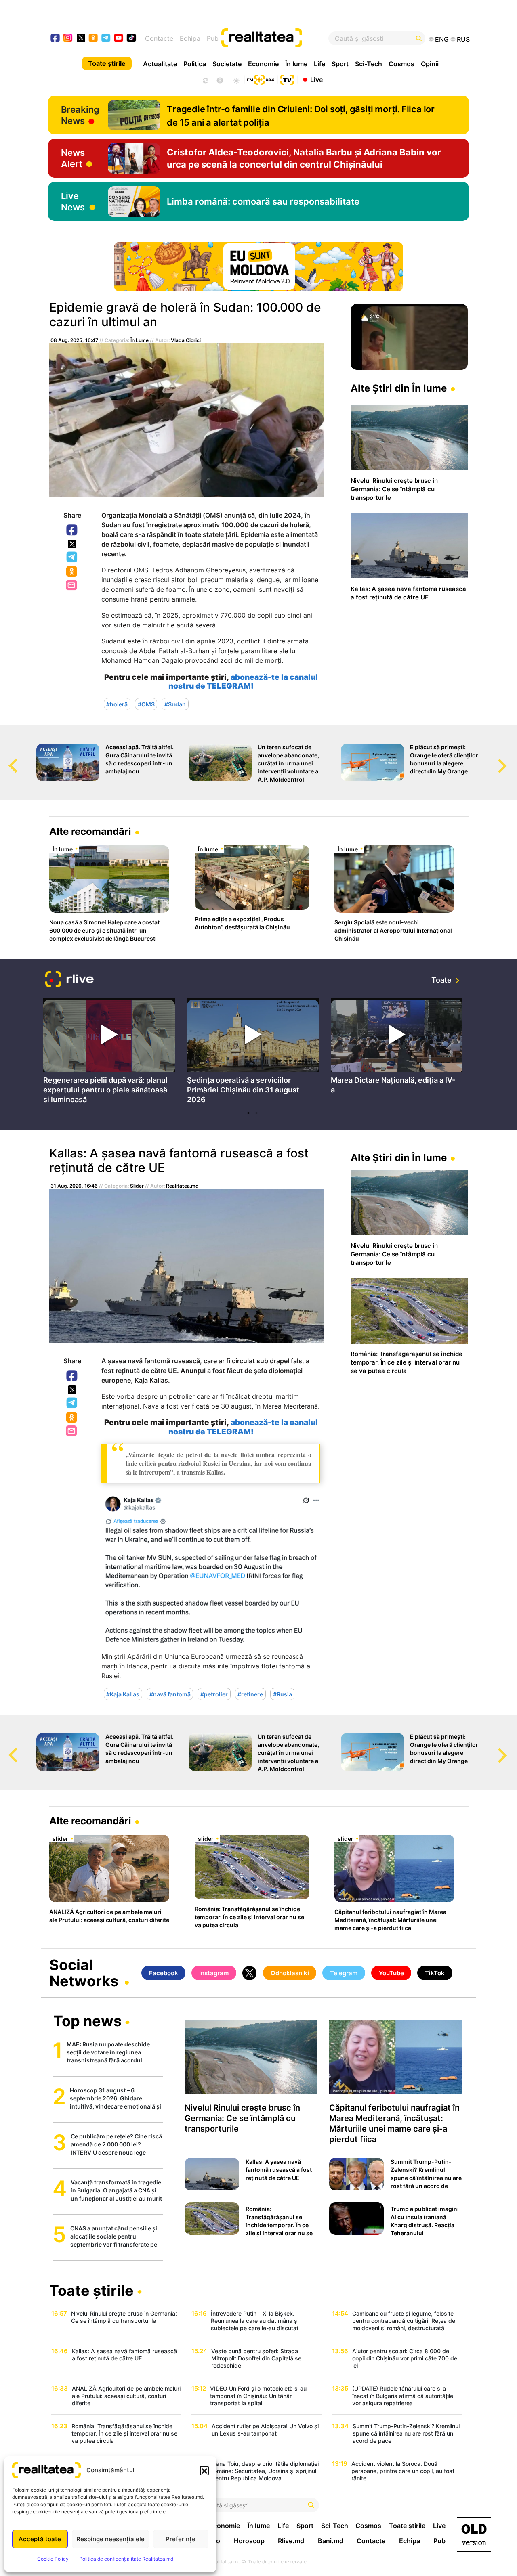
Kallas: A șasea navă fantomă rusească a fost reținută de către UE (179, 1160)
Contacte (159, 38)
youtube (119, 39)
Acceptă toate (40, 2539)
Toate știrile (107, 63)
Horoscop (249, 2541)
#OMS (146, 704)
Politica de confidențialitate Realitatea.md (126, 2559)
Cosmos (401, 64)
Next (511, 758)
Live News (73, 201)
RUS (463, 39)
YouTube (391, 1973)
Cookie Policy (53, 2559)
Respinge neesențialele (110, 2539)
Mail (72, 586)
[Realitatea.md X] (81, 37)
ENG (442, 39)
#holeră (117, 704)
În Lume (140, 340)
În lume (296, 64)
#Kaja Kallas (123, 1694)
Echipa (190, 38)
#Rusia (283, 1694)
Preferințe (181, 2539)
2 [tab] (256, 1113)
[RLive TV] (69, 980)
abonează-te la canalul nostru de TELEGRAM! (243, 1427)
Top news (87, 2022)
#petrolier (214, 1694)
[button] (204, 2470)
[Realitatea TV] (287, 79)
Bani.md (331, 2541)
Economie (263, 64)
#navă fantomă (170, 1694)
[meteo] (236, 80)
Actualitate (160, 64)
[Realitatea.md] (474, 2535)
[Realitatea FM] (261, 79)
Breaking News (80, 115)
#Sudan (175, 704)
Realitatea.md (182, 1186)
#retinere (250, 1694)
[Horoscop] (205, 80)
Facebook (72, 530)
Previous (6, 758)
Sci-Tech (369, 64)
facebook (56, 39)
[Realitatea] (280, 38)
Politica (195, 64)
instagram (68, 39)
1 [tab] (248, 1113)
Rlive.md (291, 2541)
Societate (227, 64)
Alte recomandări (90, 831)
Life (319, 64)
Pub (213, 38)
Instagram (214, 1973)
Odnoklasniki (72, 572)
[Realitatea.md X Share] (72, 544)
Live (316, 79)
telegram (106, 39)
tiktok (131, 39)
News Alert (73, 158)
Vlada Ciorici (186, 340)
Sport (340, 64)
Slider (137, 1186)
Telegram (72, 558)
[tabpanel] (109, 1052)
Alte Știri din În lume (399, 388)
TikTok (435, 1973)
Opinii (430, 64)
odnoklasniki (94, 39)
